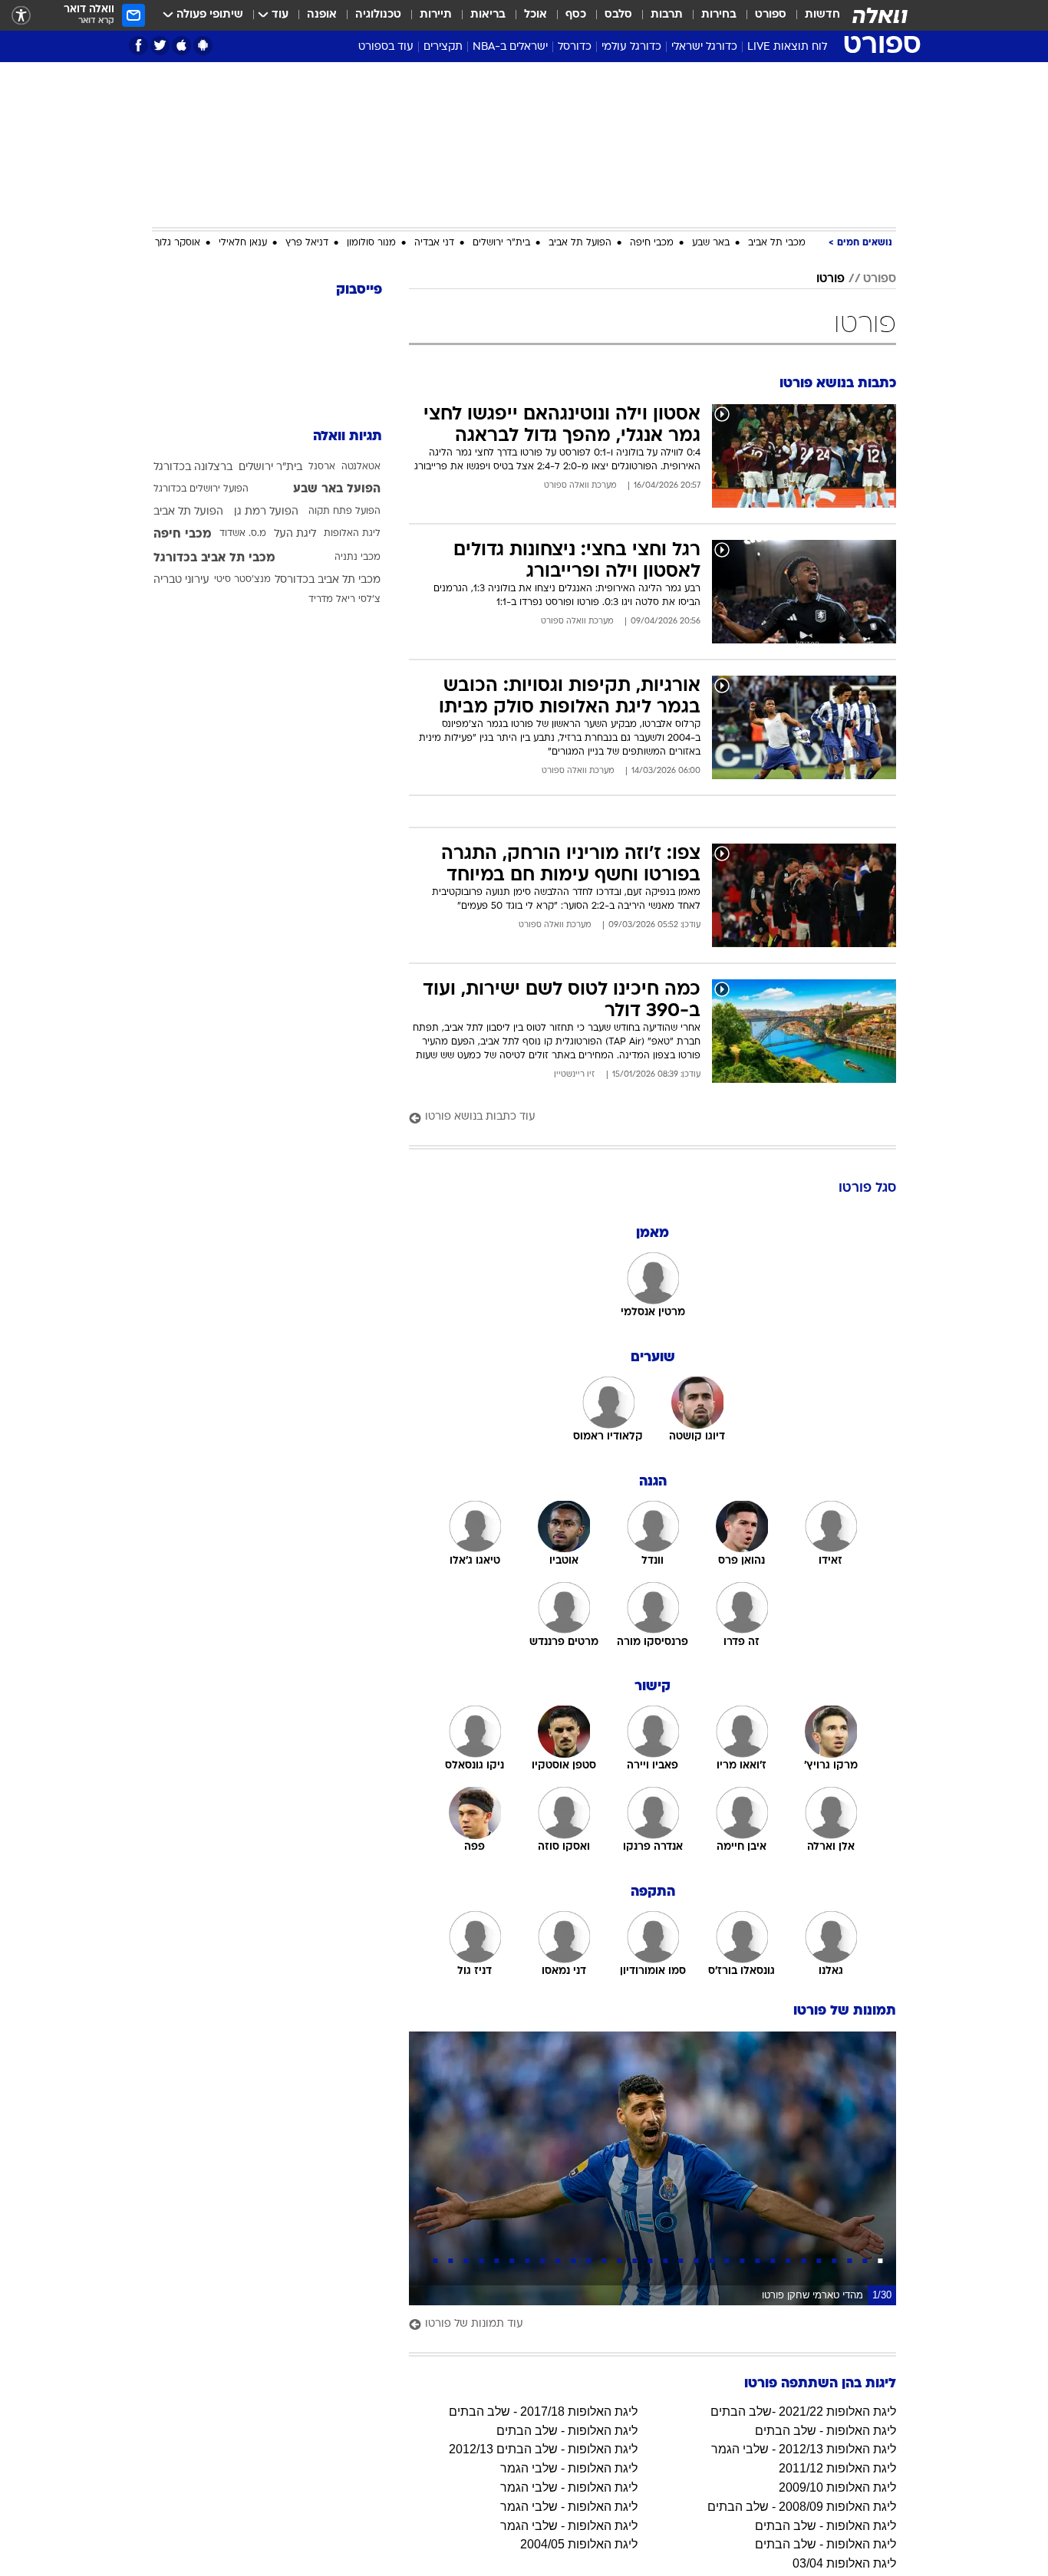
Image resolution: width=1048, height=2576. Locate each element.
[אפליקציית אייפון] (181, 46)
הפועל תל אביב (580, 243)
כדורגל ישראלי (704, 47)
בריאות (488, 15)
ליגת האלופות (352, 534)
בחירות (719, 15)
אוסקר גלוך (178, 243)
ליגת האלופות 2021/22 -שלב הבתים (803, 2412)
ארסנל (322, 467)
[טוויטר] (160, 46)
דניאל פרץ (307, 243)
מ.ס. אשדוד (243, 534)
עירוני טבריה (181, 580)
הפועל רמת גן (266, 512)
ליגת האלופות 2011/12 (837, 2468)
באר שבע (711, 243)
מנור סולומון (371, 243)
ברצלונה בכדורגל (193, 467)
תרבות (667, 15)
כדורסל (575, 47)
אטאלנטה (361, 467)
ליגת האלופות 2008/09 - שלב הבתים (802, 2507)
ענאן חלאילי (243, 243)
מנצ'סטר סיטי (242, 580)
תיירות (436, 15)
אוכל (536, 15)
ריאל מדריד (332, 600)
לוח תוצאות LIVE (787, 47)
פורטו (830, 279)
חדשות (822, 15)
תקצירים (443, 47)
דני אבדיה (434, 243)
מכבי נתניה (358, 558)
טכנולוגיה (378, 15)
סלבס (618, 15)
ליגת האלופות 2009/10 (837, 2487)
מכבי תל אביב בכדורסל (328, 580)
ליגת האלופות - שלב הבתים (826, 2431)
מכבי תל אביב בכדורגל (214, 558)
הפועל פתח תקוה (344, 512)
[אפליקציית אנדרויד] (203, 46)
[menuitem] (813, 15)
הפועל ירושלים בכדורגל (201, 489)
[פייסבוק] (138, 46)
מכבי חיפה (652, 243)
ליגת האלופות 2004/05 (579, 2544)
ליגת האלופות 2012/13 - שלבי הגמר (804, 2449)
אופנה (322, 15)
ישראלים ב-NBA (510, 47)
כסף (576, 15)
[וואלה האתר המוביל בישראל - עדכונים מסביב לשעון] (880, 15)
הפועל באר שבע (337, 489)
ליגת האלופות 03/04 (844, 2563)
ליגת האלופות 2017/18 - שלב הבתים (543, 2412)
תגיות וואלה (348, 437)
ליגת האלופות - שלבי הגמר (569, 2468)
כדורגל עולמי (631, 47)
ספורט (771, 15)
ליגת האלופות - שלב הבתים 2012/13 (543, 2449)
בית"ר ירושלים (501, 243)
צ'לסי (369, 600)
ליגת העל (295, 534)
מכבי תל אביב (777, 243)
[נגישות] (21, 16)
